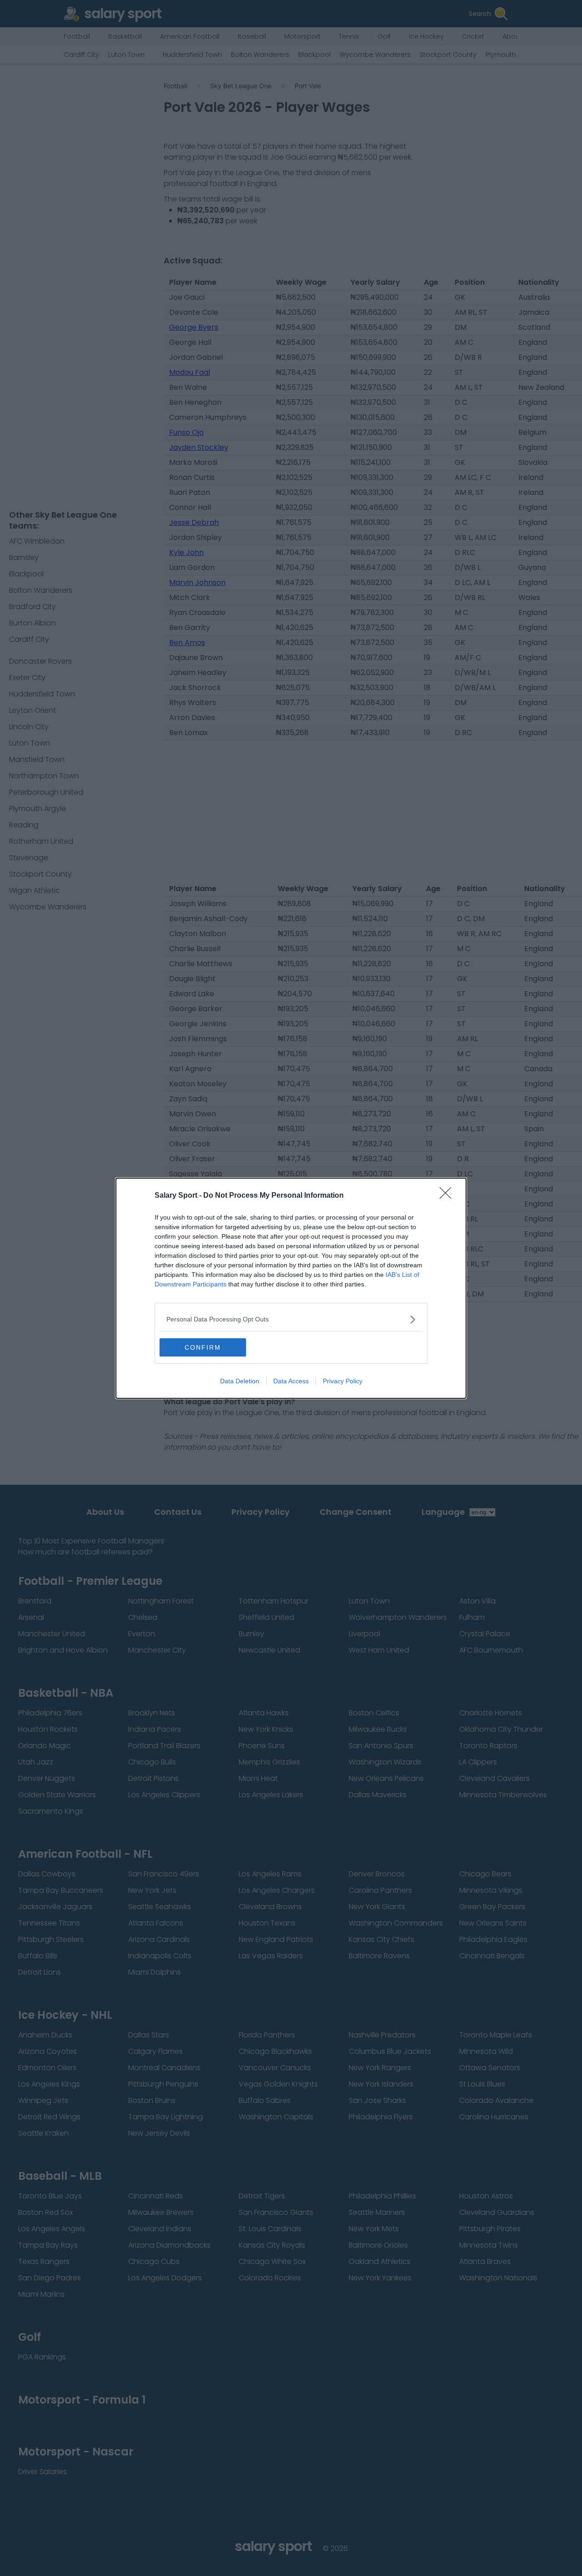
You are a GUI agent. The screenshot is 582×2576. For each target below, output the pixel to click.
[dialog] (291, 1288)
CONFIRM (203, 1347)
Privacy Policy (343, 1381)
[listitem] (291, 1319)
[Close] (448, 1196)
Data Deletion (240, 1381)
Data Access (291, 1381)
